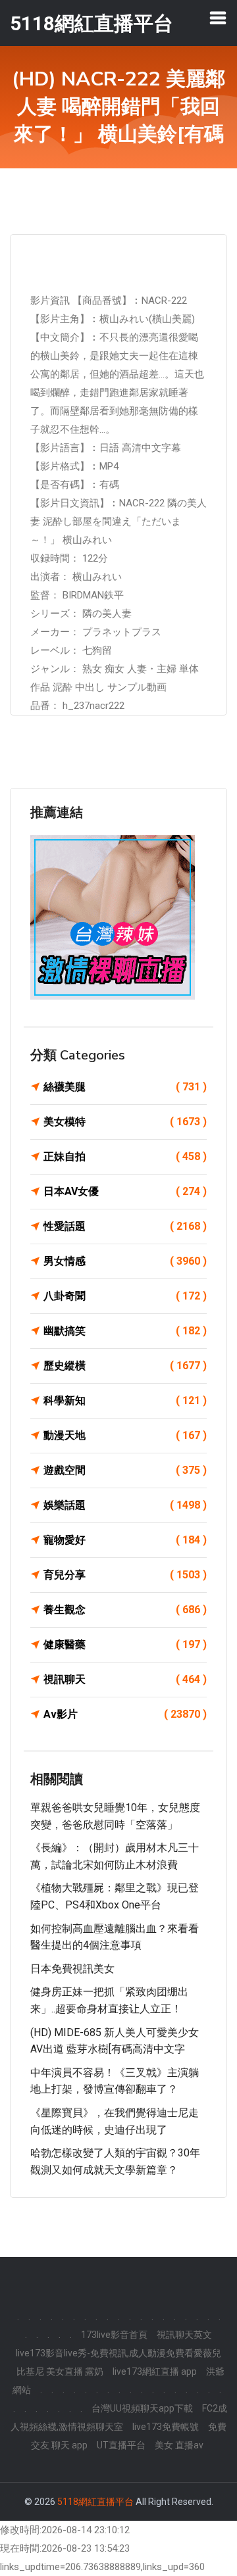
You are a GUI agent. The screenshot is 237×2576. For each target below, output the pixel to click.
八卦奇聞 (125, 1296)
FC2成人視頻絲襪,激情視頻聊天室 (119, 2418)
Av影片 (125, 1714)
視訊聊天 (125, 1679)
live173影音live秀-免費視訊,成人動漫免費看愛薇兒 (118, 2353)
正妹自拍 (125, 1156)
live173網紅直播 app (155, 2371)
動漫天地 (125, 1435)
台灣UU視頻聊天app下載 (142, 2408)
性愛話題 (125, 1226)
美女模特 (125, 1122)
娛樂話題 (125, 1505)
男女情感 (125, 1261)
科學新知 (125, 1400)
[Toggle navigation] (218, 18)
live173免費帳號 (166, 2427)
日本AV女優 (125, 1191)
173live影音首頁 (114, 2335)
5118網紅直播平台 (95, 2502)
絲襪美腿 (125, 1087)
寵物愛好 (125, 1540)
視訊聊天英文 (184, 2335)
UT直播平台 (121, 2445)
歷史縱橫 (125, 1366)
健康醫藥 (125, 1644)
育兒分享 (125, 1575)
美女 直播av (179, 2445)
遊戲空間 (125, 1470)
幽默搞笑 (125, 1331)
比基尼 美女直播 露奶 (60, 2371)
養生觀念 (125, 1610)
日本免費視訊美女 (72, 1969)
